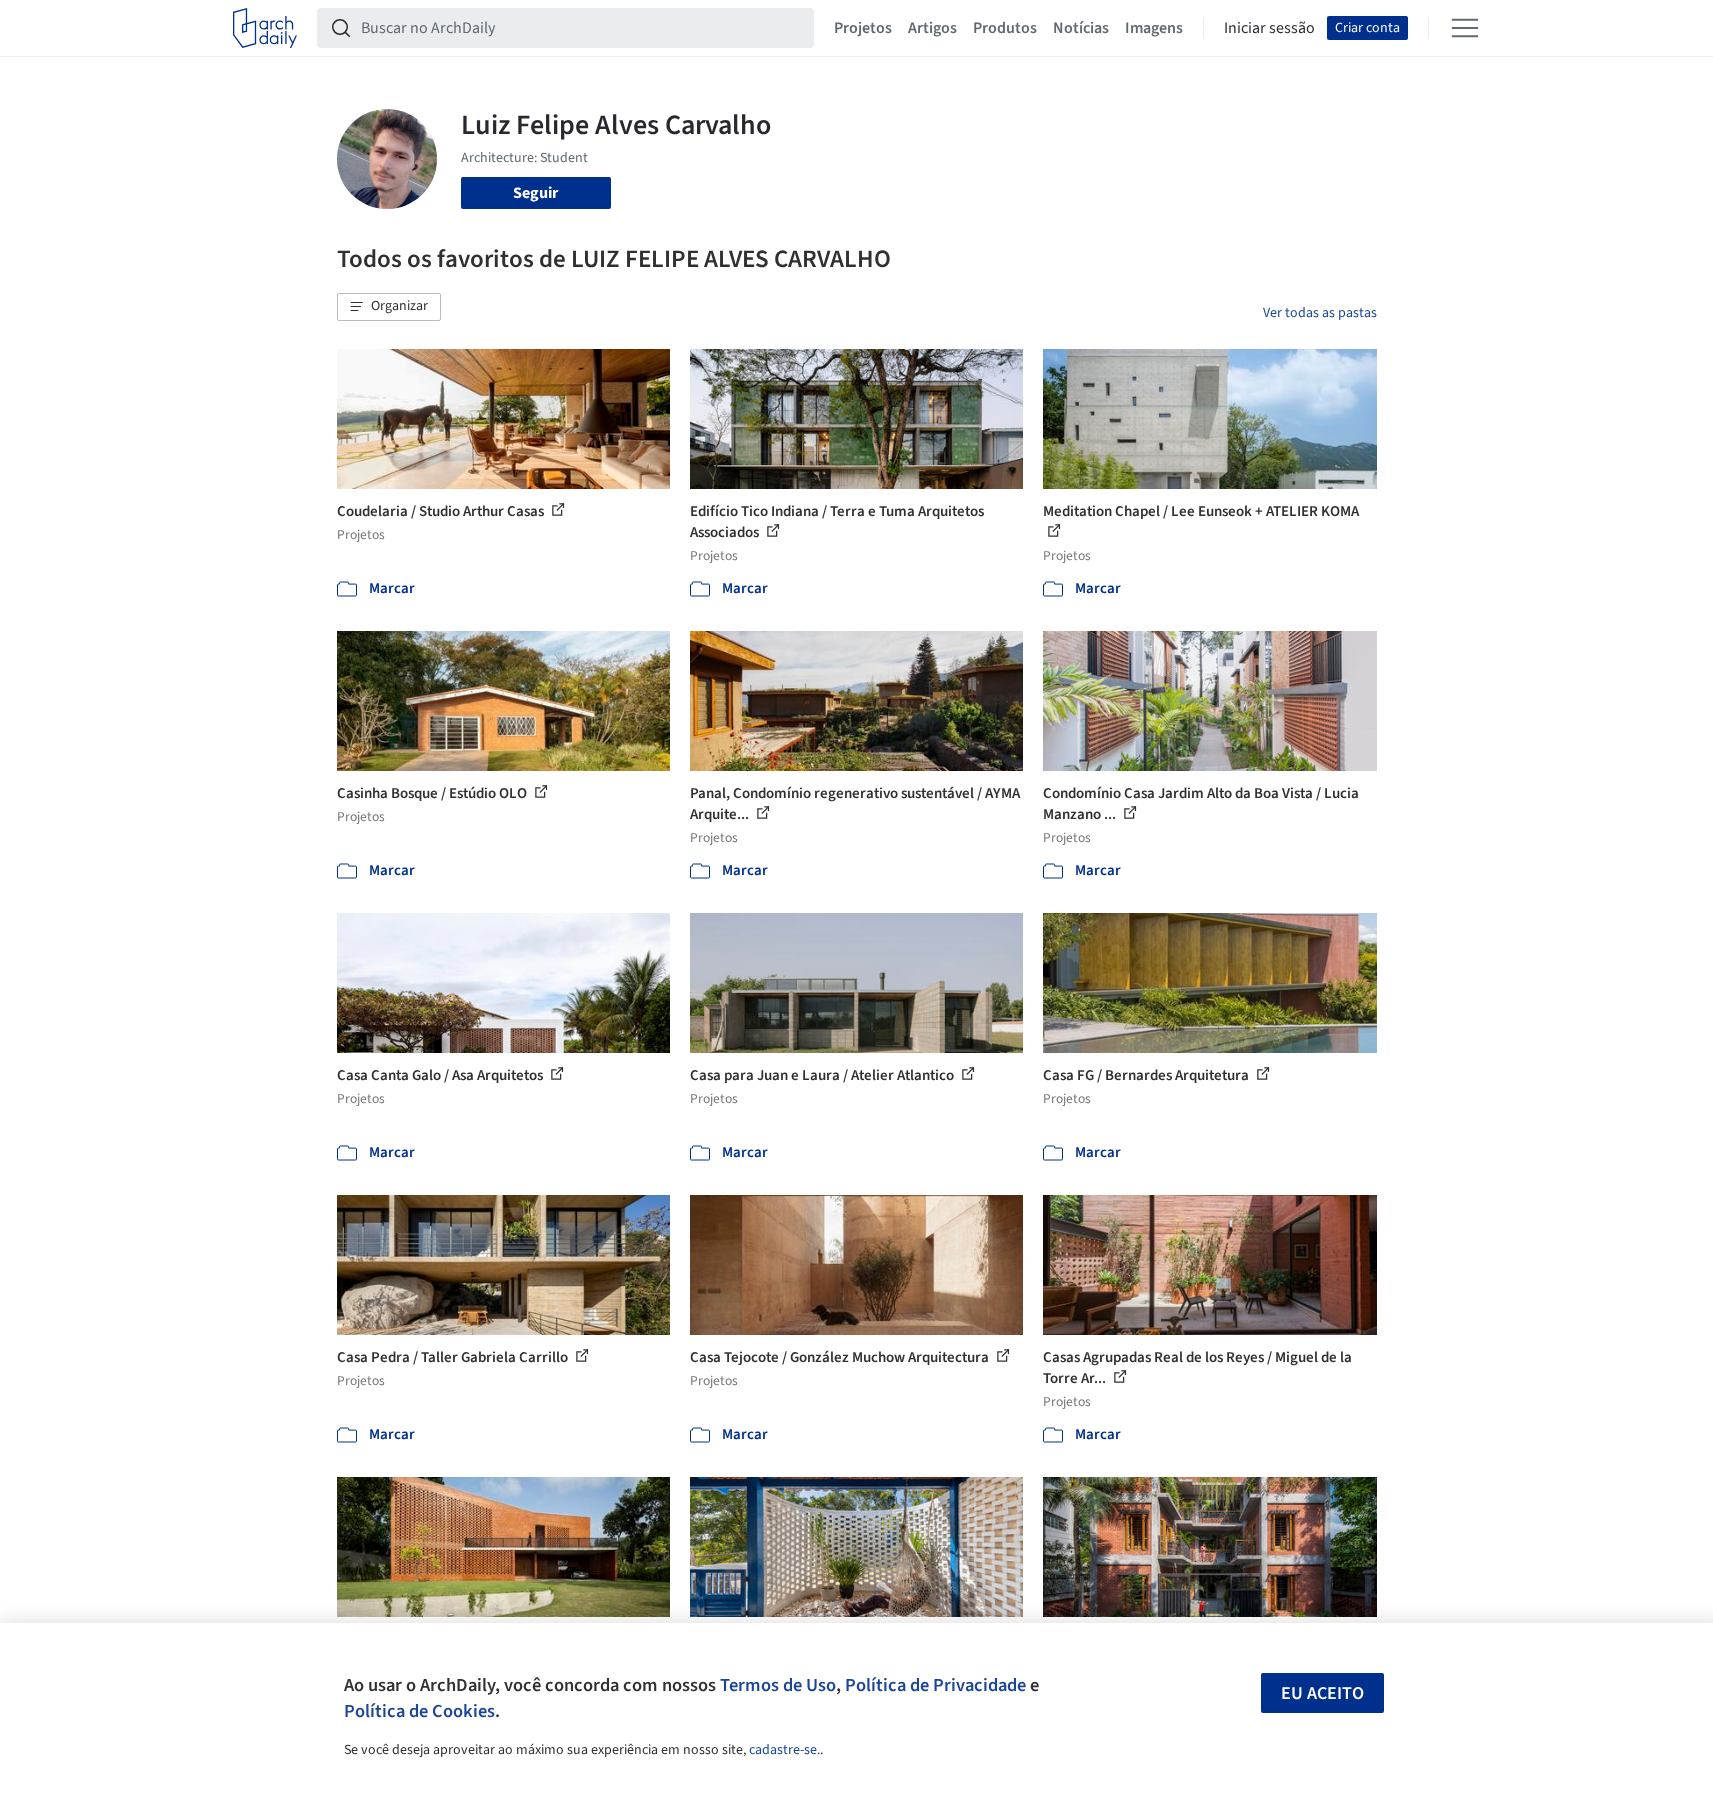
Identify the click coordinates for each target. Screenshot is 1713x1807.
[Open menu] (1465, 28)
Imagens (1154, 28)
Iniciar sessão (1269, 28)
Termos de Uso (778, 1685)
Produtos (1005, 28)
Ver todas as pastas (1320, 313)
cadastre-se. (784, 1750)
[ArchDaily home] (265, 28)
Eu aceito (1322, 1693)
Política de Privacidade (935, 1685)
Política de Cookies (419, 1711)
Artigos (932, 28)
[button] (389, 307)
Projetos (863, 28)
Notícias (1081, 28)
